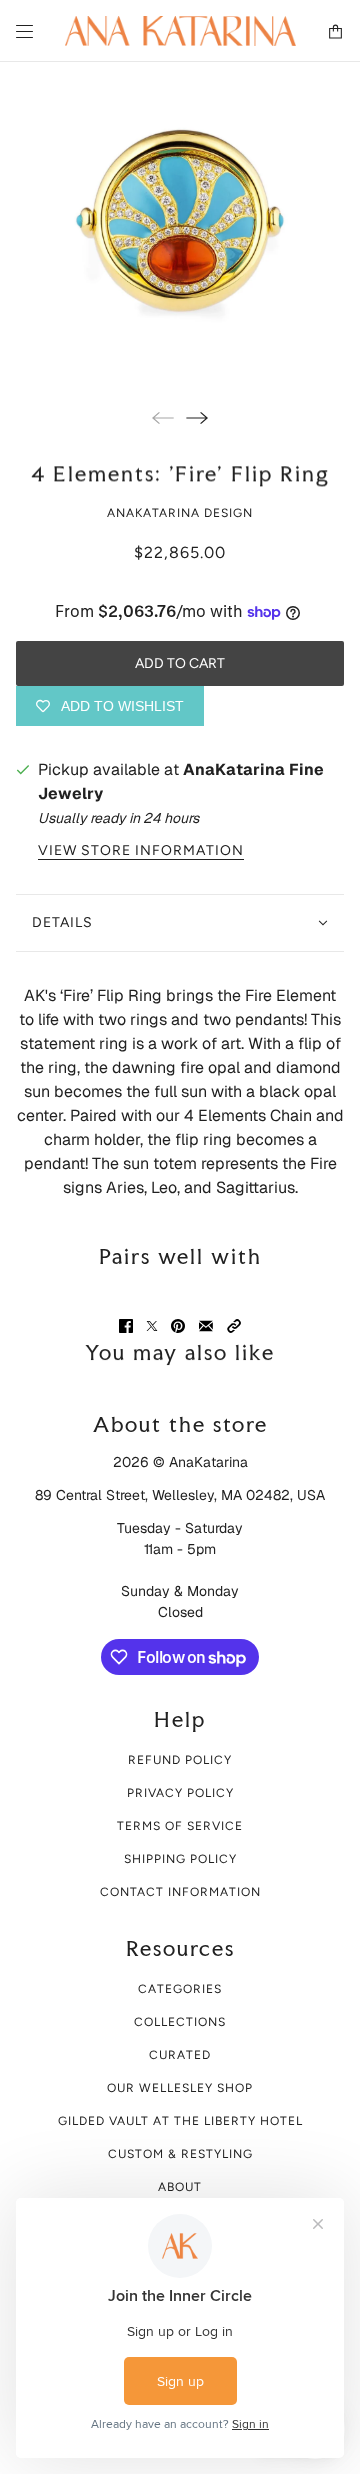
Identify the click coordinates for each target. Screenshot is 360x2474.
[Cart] (335, 31)
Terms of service (180, 1826)
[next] (197, 417)
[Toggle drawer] (24, 31)
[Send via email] (206, 1326)
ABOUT (180, 2187)
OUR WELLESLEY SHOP (180, 2088)
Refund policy (180, 1760)
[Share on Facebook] (126, 1326)
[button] (234, 1326)
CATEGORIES (180, 1989)
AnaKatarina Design (180, 513)
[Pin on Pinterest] (178, 1326)
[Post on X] (152, 1326)
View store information (141, 851)
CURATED (180, 2055)
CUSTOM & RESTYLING (180, 2154)
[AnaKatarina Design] (180, 31)
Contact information (180, 1892)
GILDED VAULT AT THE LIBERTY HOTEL (180, 2121)
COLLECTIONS (180, 2022)
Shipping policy (180, 1859)
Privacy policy (180, 1793)
